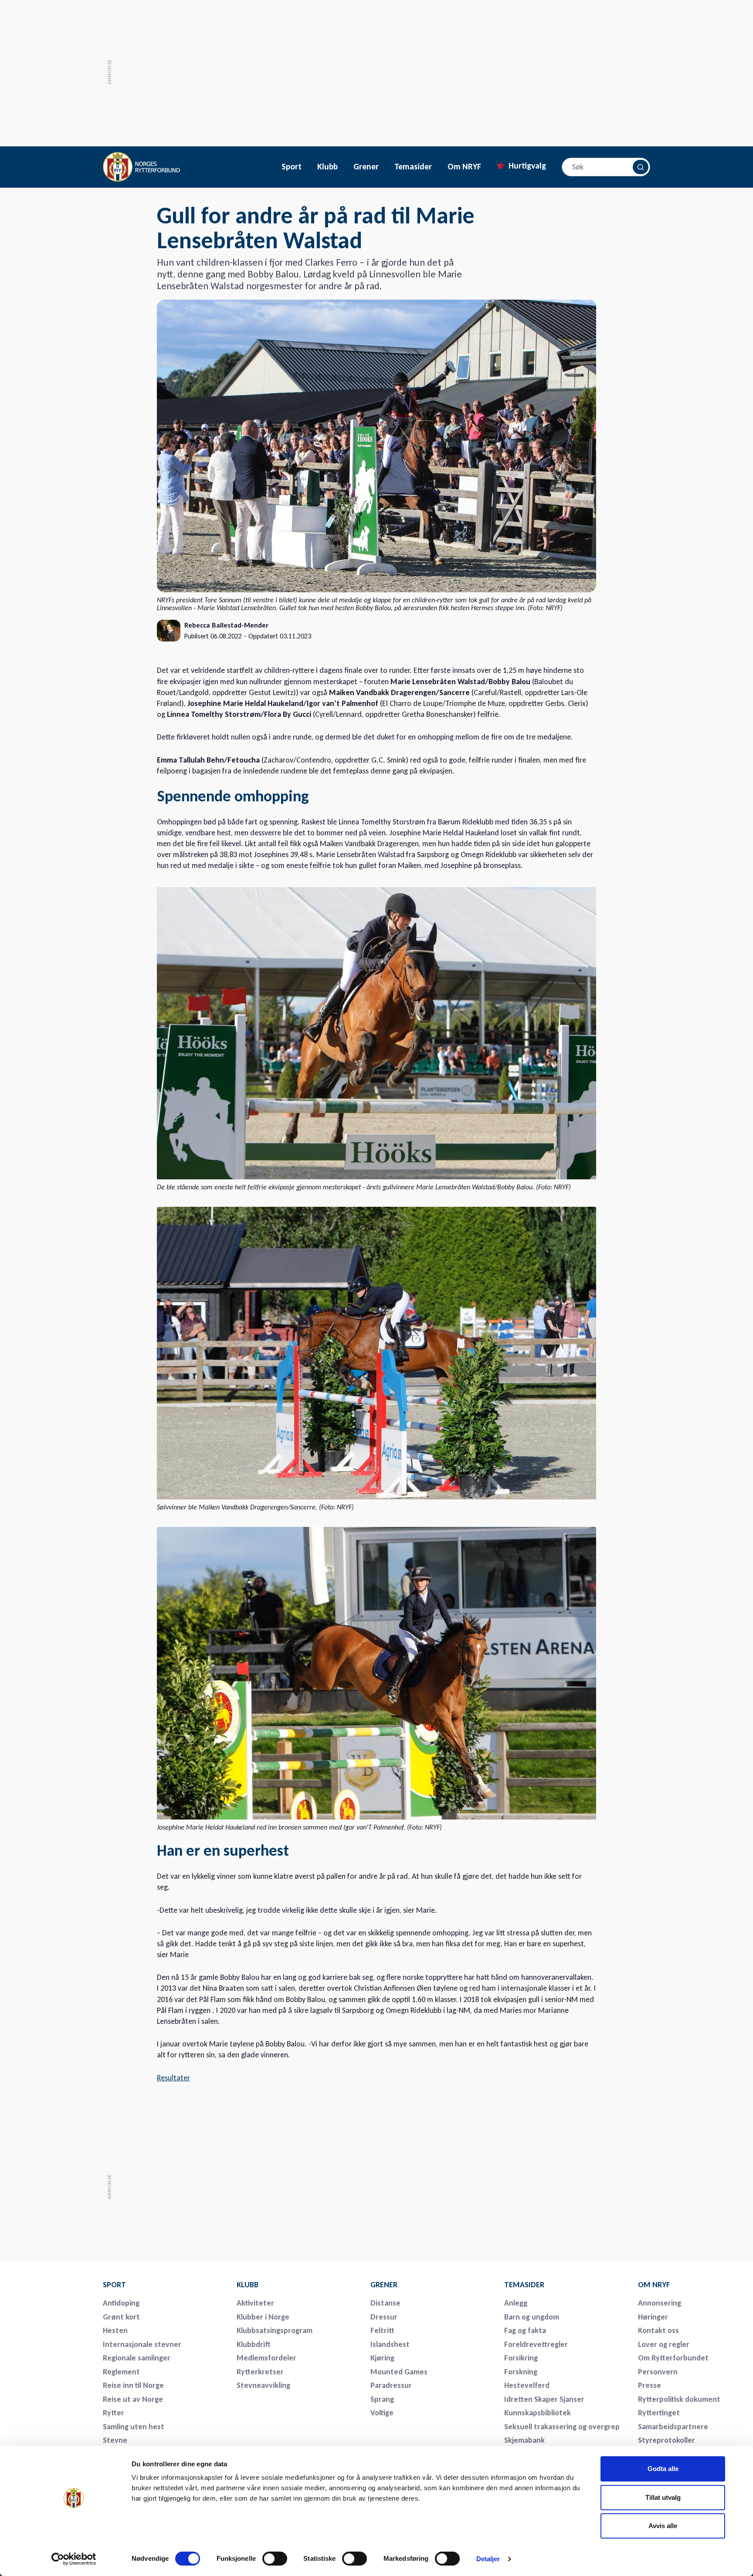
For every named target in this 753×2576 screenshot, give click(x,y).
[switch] (275, 2559)
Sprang (382, 2399)
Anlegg (516, 2303)
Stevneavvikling (263, 2385)
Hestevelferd (527, 2385)
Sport (292, 167)
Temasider (413, 167)
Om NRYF (464, 167)
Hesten (115, 2330)
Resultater (173, 2078)
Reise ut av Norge (133, 2399)
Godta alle (663, 2469)
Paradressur (391, 2385)
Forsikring (521, 2358)
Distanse (385, 2303)
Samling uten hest (134, 2427)
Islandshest (390, 2344)
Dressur (384, 2317)
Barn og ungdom (532, 2317)
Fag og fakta (525, 2330)
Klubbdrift (254, 2344)
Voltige (382, 2413)
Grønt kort (121, 2317)
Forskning (521, 2372)
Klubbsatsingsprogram (275, 2330)
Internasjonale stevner (142, 2344)
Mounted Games (399, 2372)
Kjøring (382, 2358)
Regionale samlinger (137, 2358)
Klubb (327, 167)
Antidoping (121, 2303)
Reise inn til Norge (133, 2385)
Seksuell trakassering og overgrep (562, 2427)
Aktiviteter (255, 2303)
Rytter (114, 2413)
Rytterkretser (260, 2372)
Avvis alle (663, 2526)
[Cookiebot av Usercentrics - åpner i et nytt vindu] (74, 2559)
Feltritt (382, 2330)
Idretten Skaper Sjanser (544, 2399)
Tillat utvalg (663, 2497)
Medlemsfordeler (266, 2358)
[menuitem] (164, 2285)
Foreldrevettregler (536, 2344)
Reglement (121, 2372)
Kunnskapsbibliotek (538, 2413)
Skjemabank (524, 2440)
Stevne (115, 2440)
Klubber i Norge (263, 2317)
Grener (366, 167)
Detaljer (488, 2559)
